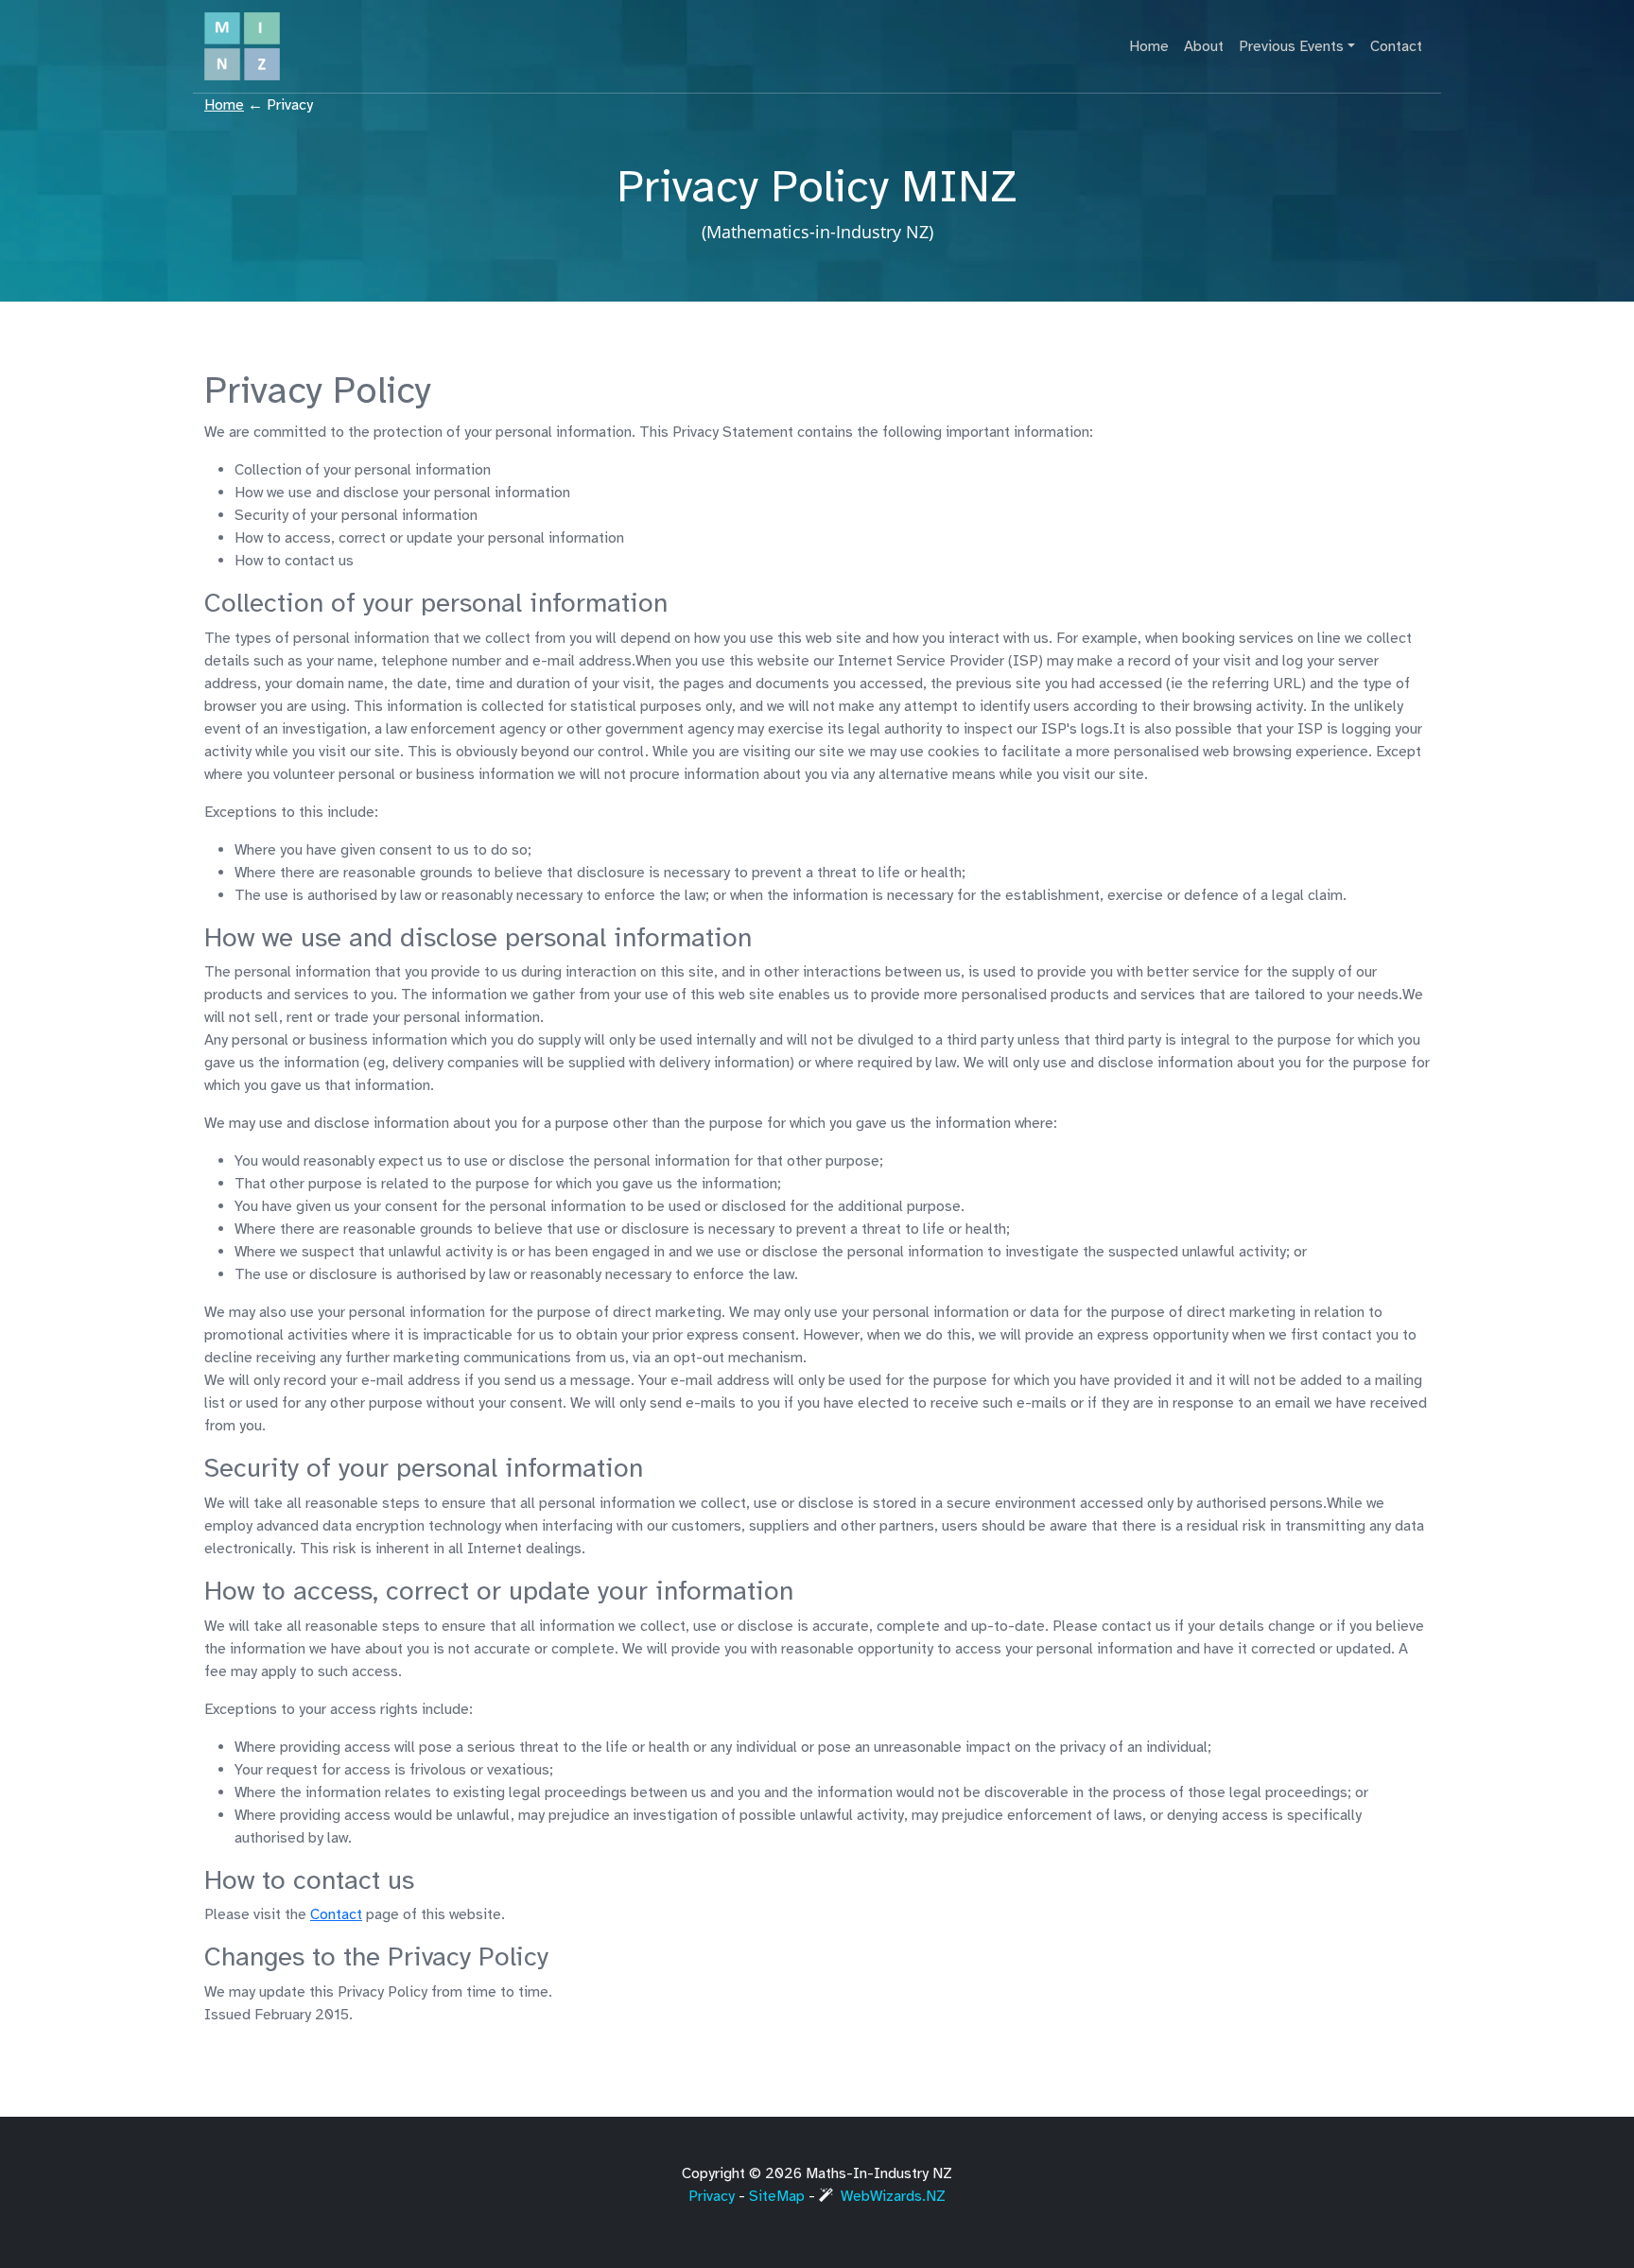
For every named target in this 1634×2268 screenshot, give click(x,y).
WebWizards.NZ (893, 2196)
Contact (1396, 46)
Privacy (712, 2196)
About (1204, 46)
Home (1149, 46)
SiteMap (777, 2196)
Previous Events (1291, 46)
